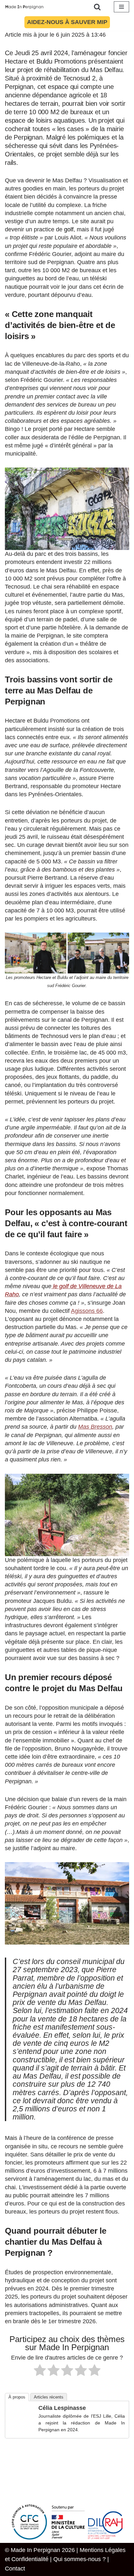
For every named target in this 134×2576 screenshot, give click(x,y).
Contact (15, 2569)
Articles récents (49, 2397)
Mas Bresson (95, 1427)
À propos (17, 2397)
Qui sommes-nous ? (80, 2559)
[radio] (40, 2371)
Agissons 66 (87, 1311)
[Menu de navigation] (121, 7)
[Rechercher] (97, 7)
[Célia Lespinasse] (22, 2429)
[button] (67, 509)
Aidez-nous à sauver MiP (67, 22)
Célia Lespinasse (62, 2408)
